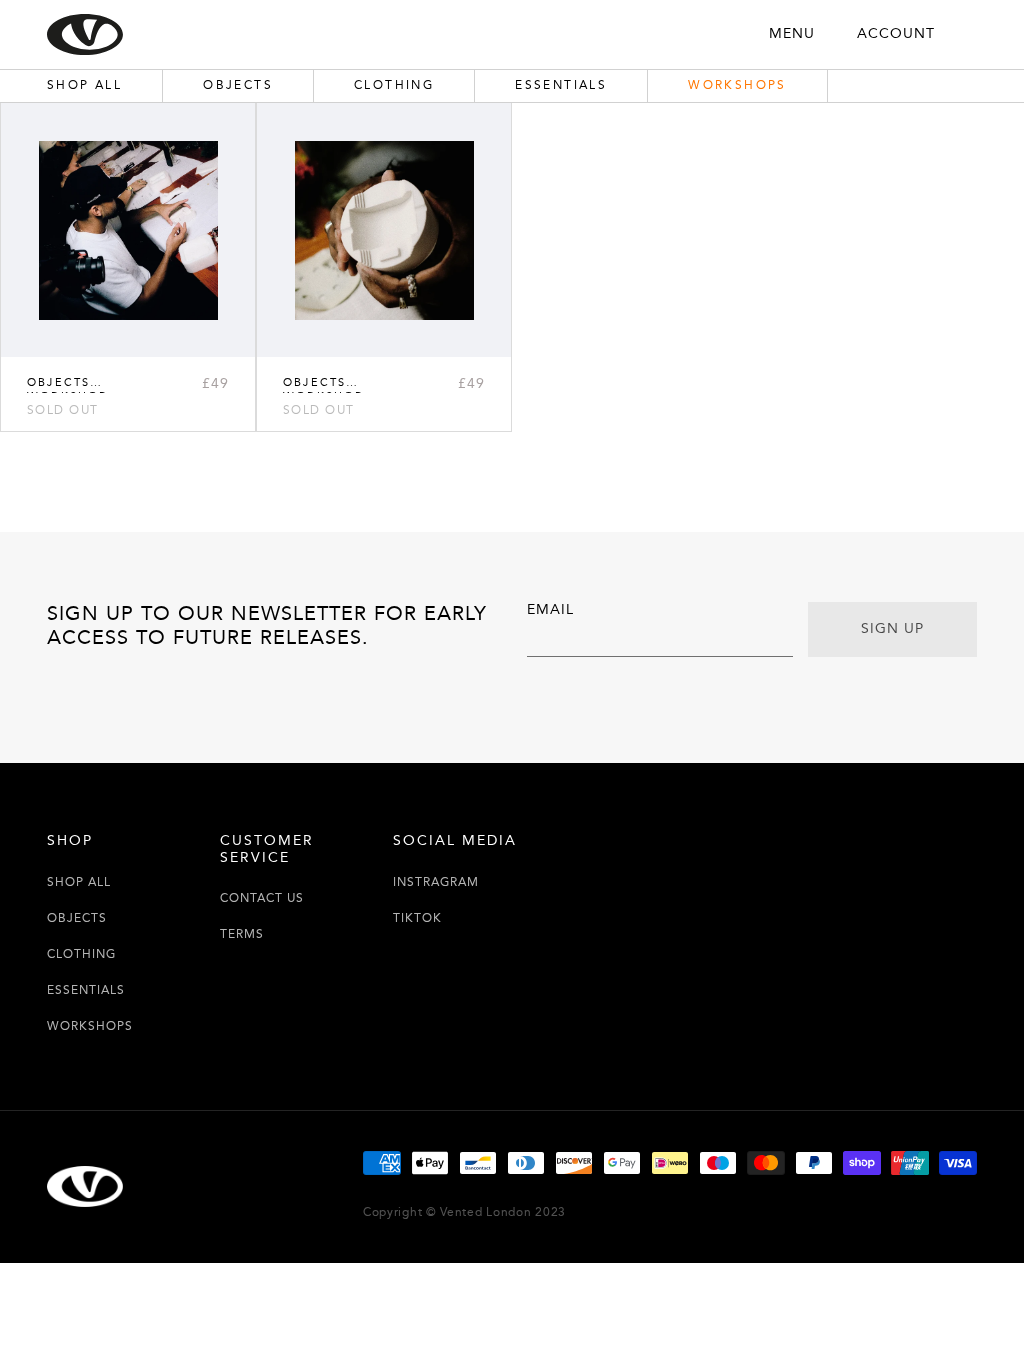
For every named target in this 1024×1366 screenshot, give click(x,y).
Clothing (81, 954)
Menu (792, 34)
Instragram (436, 882)
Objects (77, 918)
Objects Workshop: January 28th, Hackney (339, 383)
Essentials (86, 990)
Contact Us (262, 898)
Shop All (79, 882)
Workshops (90, 1026)
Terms (242, 934)
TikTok (417, 918)
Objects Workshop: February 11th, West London (87, 383)
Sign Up (892, 629)
